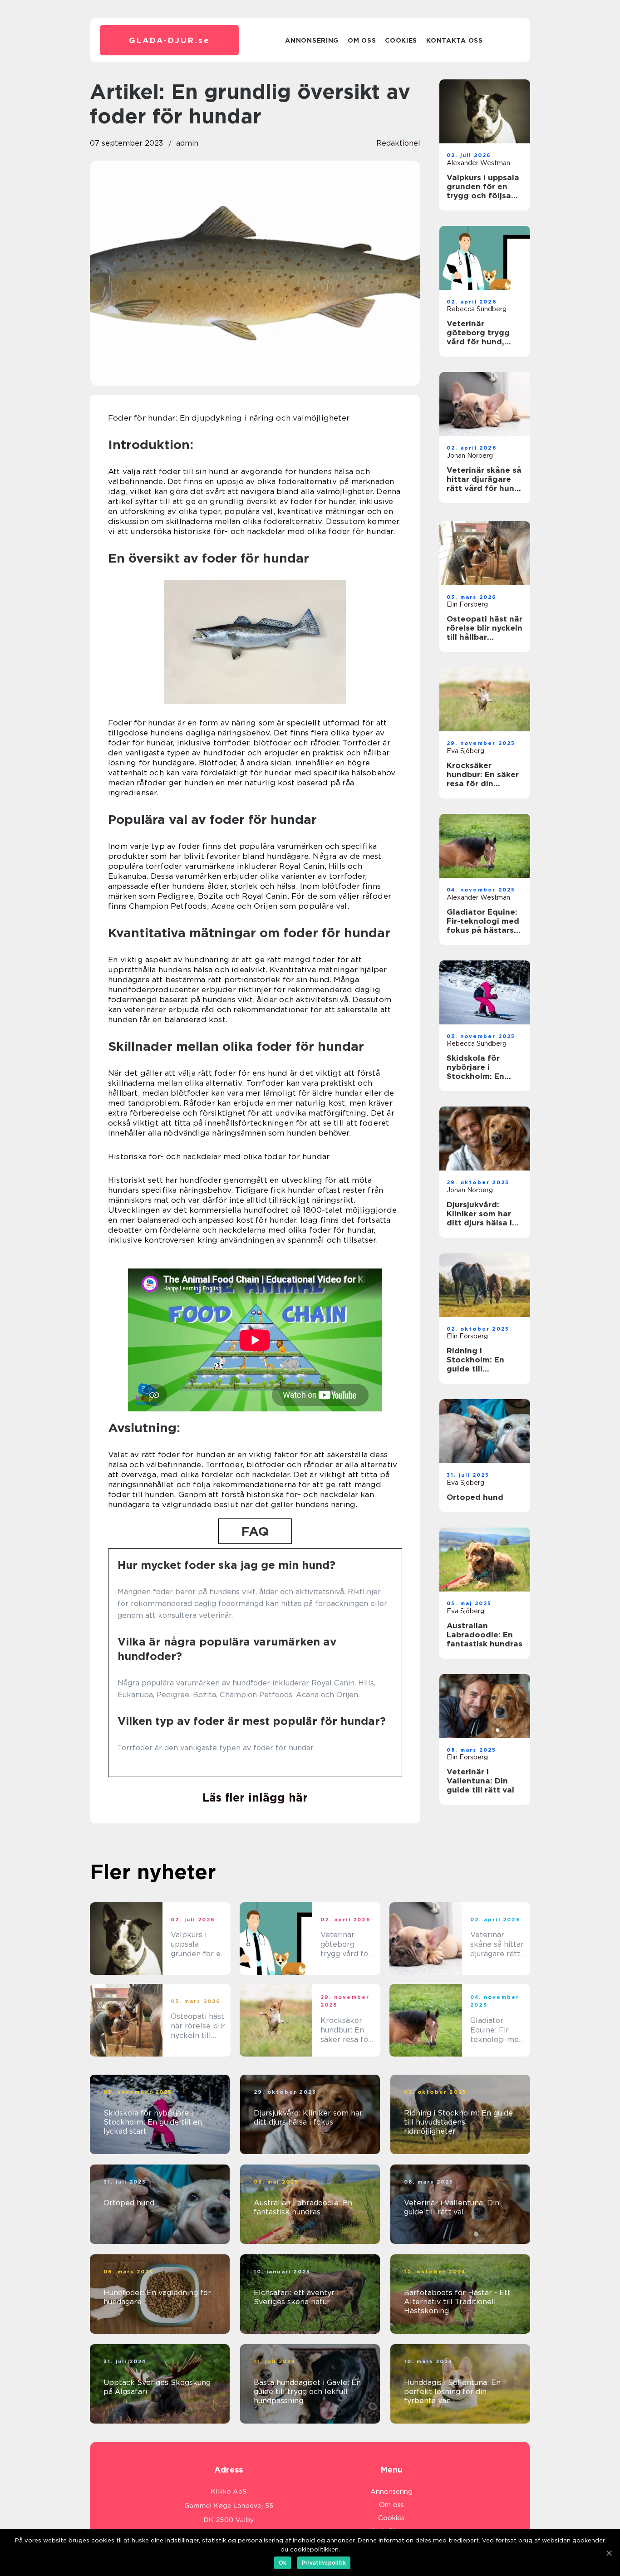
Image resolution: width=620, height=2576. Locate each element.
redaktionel (398, 143)
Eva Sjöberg (465, 751)
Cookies (401, 40)
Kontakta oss (454, 40)
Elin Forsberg (467, 604)
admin (187, 143)
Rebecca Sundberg (477, 309)
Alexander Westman (478, 163)
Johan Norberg (470, 455)
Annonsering (312, 40)
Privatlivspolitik (324, 2563)
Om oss (362, 40)
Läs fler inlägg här (255, 1797)
